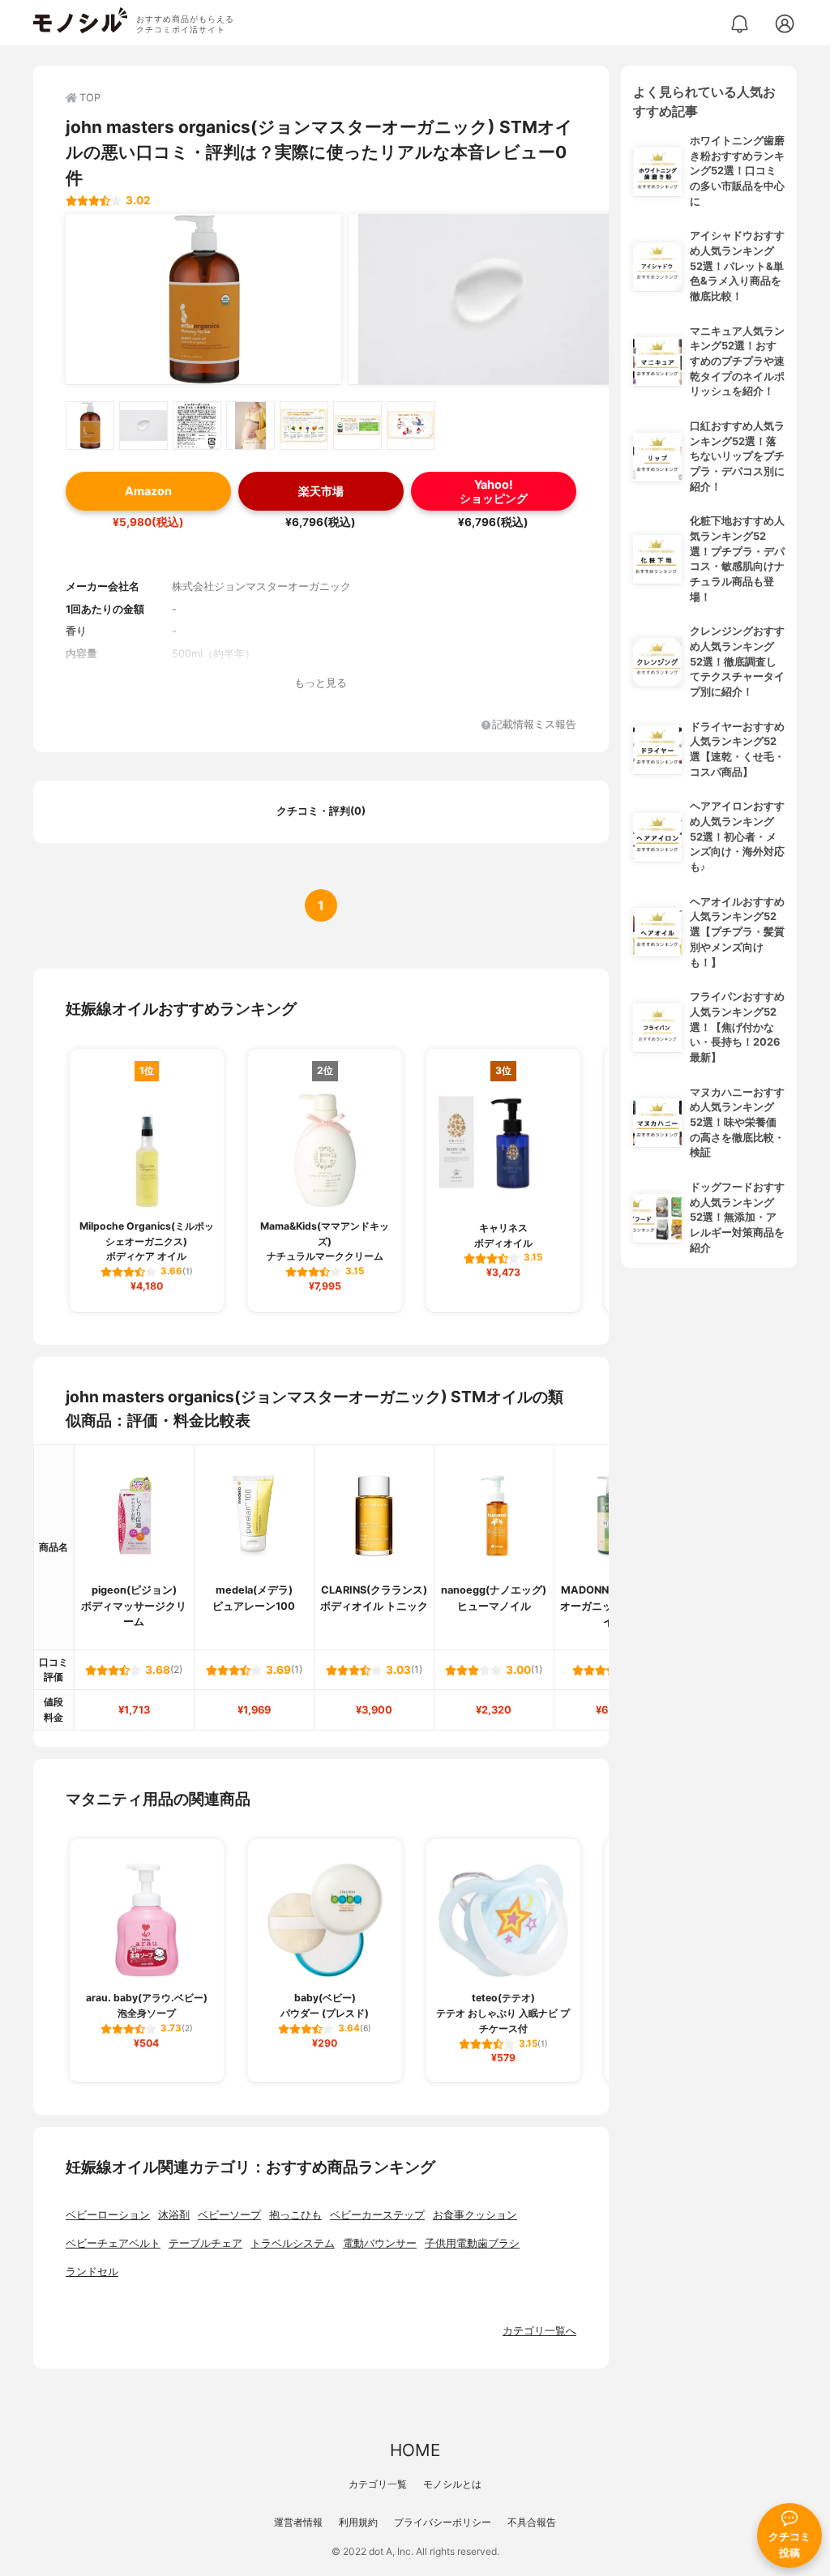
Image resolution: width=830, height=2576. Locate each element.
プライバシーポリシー (443, 2522)
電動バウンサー (380, 2243)
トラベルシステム (293, 2243)
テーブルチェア (205, 2243)
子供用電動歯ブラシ (472, 2243)
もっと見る (321, 683)
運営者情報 (298, 2522)
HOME (415, 2450)
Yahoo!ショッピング (494, 491)
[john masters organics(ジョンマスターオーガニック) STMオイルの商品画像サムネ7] (411, 426)
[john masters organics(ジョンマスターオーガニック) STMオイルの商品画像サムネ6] (357, 426)
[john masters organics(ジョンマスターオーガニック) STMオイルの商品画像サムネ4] (250, 426)
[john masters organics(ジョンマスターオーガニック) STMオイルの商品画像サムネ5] (304, 426)
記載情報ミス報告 (534, 725)
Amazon (148, 491)
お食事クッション (475, 2215)
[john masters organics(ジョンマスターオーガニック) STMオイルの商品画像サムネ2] (143, 426)
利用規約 (358, 2522)
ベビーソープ (229, 2215)
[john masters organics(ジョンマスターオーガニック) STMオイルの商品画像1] (203, 299)
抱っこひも (295, 2215)
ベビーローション (108, 2215)
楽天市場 (321, 491)
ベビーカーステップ (377, 2215)
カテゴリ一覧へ (539, 2331)
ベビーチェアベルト (113, 2243)
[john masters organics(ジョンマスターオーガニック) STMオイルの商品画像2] (487, 299)
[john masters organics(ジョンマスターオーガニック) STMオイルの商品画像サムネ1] (90, 426)
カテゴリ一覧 (378, 2484)
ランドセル (92, 2272)
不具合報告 (532, 2522)
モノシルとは (452, 2484)
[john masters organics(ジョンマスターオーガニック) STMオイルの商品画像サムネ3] (197, 426)
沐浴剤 (174, 2215)
